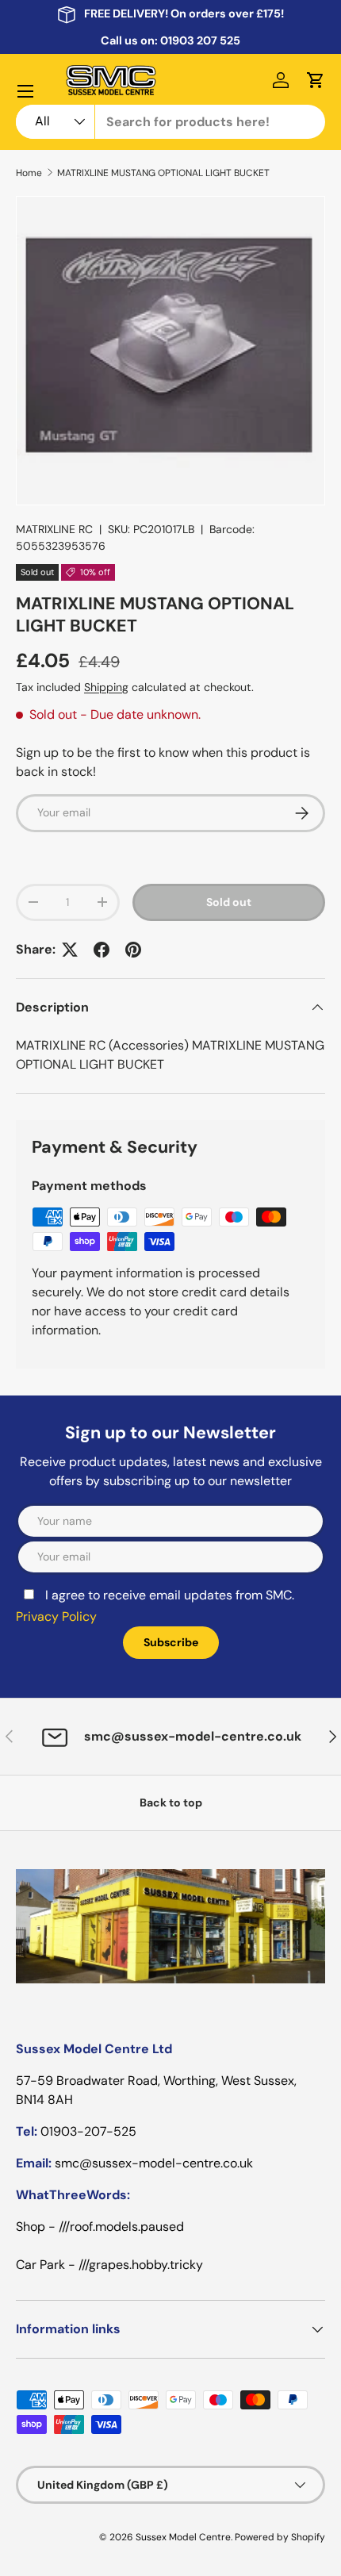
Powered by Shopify (280, 2537)
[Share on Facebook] (102, 950)
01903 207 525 (200, 40)
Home (29, 173)
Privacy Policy (56, 1616)
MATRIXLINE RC (54, 529)
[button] (316, 80)
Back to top (171, 1802)
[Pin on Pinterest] (133, 950)
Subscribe (171, 1642)
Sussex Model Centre (183, 2537)
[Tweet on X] (70, 950)
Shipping (106, 687)
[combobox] (170, 122)
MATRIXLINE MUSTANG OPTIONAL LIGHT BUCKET (163, 173)
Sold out (229, 902)
